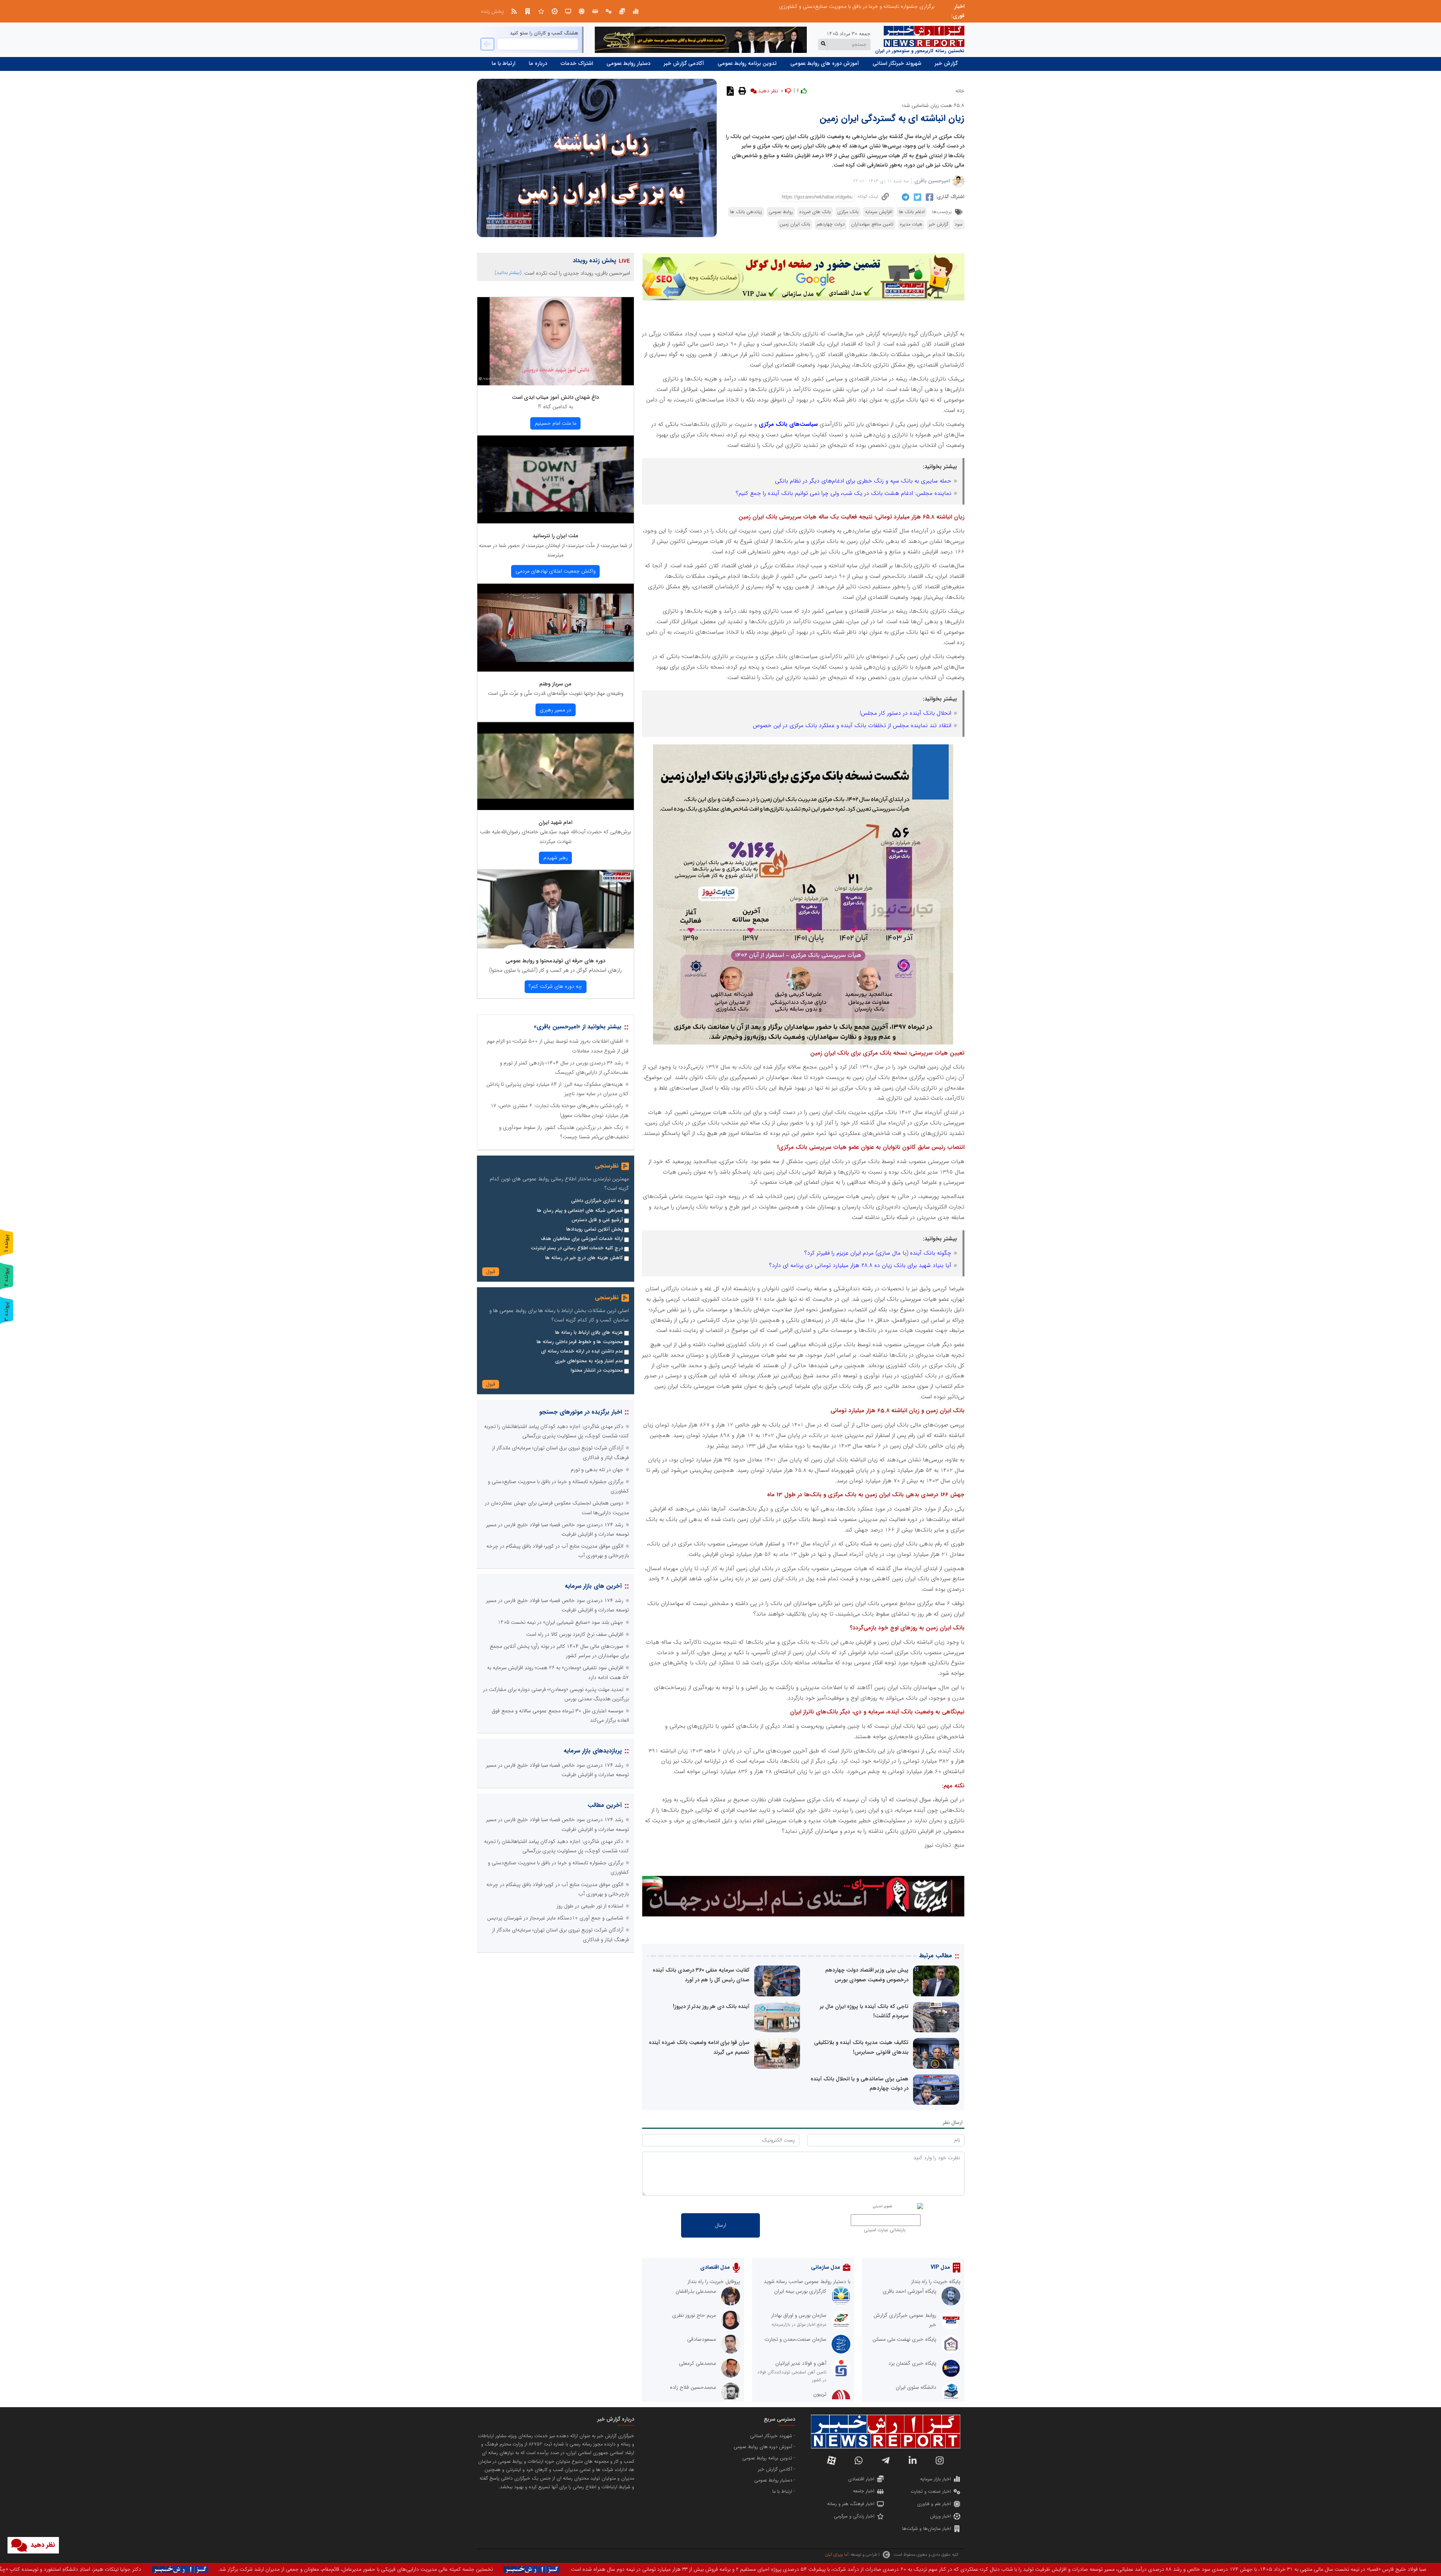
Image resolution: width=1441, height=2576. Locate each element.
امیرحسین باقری (932, 181)
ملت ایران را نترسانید (555, 536)
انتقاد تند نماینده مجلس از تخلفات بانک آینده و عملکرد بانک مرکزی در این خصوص (852, 726)
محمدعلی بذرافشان (696, 2291)
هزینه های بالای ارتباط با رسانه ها (589, 1333)
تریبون (820, 2394)
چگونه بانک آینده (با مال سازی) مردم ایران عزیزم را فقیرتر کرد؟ (878, 1253)
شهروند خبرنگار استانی (897, 63)
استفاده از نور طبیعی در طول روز (590, 1906)
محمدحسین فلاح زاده (693, 2387)
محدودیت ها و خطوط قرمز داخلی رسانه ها (580, 1342)
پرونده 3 (6, 1311)
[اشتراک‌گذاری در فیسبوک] (929, 197)
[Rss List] (514, 11)
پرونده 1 (6, 1243)
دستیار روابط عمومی (628, 63)
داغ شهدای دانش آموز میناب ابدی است (555, 397)
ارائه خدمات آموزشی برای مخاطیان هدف (582, 1239)
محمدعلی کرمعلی (697, 2363)
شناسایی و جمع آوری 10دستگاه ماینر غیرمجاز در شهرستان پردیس (555, 1918)
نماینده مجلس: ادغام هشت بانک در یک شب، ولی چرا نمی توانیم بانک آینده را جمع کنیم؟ (843, 493)
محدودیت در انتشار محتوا (597, 1371)
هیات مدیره (911, 224)
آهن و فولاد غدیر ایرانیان (801, 2363)
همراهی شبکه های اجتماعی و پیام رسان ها (580, 1211)
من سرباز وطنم (555, 684)
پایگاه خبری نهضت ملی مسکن (904, 2339)
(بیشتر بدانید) (508, 273)
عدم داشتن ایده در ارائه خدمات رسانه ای (582, 1351)
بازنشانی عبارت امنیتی (885, 2230)
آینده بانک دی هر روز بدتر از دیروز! (711, 2006)
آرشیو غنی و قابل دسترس (597, 1220)
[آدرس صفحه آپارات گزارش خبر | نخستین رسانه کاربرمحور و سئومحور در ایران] (832, 2460)
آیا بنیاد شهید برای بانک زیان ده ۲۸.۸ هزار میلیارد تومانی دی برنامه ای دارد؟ (860, 1265)
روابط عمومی (781, 212)
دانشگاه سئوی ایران (916, 2387)
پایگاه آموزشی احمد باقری (909, 2291)
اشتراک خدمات (577, 63)
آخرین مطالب (605, 1805)
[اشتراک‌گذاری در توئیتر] (917, 197)
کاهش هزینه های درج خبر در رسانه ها (584, 1258)
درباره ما (538, 63)
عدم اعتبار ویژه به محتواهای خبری (589, 1361)
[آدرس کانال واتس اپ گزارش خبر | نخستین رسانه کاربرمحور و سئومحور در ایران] (859, 2460)
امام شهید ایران (555, 822)
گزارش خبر (946, 63)
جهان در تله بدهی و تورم (597, 1470)
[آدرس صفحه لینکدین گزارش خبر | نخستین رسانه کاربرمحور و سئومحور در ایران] (913, 2460)
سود (959, 224)
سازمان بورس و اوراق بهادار (799, 2315)
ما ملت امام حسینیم (556, 423)
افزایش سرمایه (879, 212)
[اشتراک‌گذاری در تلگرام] (905, 197)
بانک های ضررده (815, 212)
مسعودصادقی (702, 2339)
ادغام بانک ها (912, 212)
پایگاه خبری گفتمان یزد (912, 2363)
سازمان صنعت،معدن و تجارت (795, 2339)
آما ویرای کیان (837, 2555)
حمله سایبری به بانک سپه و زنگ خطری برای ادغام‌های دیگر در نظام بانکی (863, 481)
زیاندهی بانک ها (746, 212)
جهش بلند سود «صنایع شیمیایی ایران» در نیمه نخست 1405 (560, 1622)
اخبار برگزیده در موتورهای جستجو (581, 1412)
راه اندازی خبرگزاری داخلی (597, 1201)
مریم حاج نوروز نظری (694, 2315)
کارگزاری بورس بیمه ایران (800, 2291)
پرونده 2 (6, 1277)
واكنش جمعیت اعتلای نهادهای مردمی (556, 571)
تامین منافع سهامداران (872, 224)
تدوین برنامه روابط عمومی (747, 63)
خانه (960, 91)
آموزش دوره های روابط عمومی (825, 63)
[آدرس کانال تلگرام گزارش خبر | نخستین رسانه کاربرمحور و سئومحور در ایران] (886, 2460)
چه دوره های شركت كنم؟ (555, 986)
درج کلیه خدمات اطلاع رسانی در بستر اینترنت (577, 1248)
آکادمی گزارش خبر (684, 63)
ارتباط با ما (503, 63)
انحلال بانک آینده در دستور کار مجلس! (906, 713)
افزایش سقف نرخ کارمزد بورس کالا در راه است (575, 1634)
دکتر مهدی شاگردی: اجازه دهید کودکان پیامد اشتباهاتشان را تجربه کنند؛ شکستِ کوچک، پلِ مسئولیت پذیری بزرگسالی (811, 6)
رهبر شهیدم (556, 858)
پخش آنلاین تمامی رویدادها (595, 1229)
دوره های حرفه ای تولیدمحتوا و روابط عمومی (555, 961)
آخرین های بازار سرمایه (593, 1586)
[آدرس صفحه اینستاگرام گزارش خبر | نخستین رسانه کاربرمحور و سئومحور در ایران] (940, 2460)
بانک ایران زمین (795, 224)
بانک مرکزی (848, 212)
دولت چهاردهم (831, 224)
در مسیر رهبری (555, 710)
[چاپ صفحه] (741, 91)
